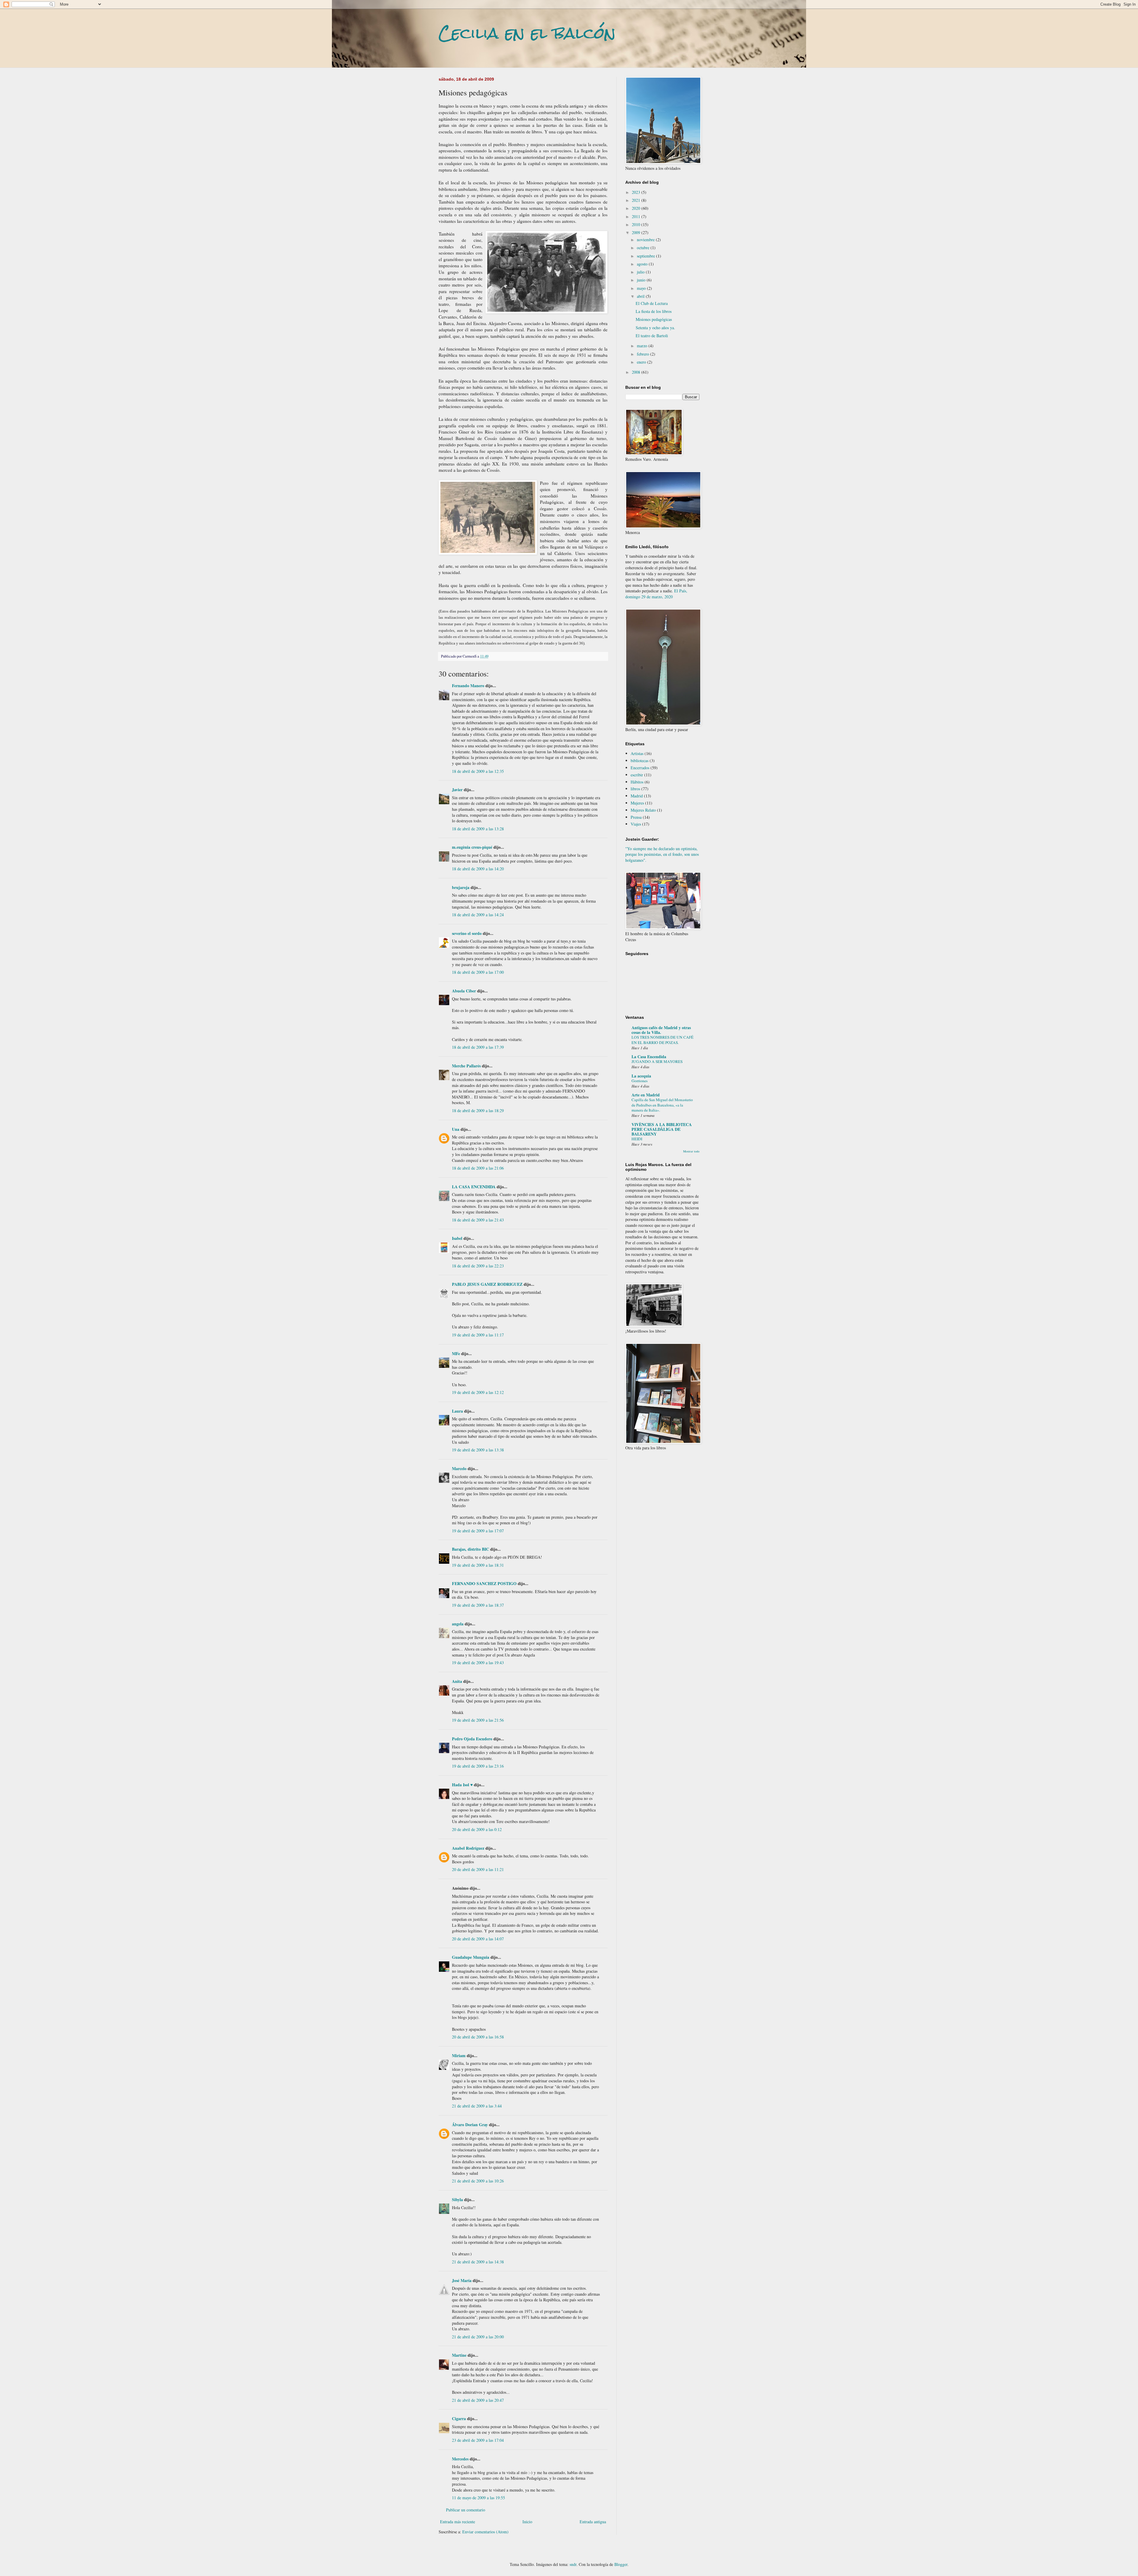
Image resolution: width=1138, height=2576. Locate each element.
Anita (457, 1681)
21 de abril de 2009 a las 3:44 (477, 2106)
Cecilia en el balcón (527, 33)
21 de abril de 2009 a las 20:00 (478, 2337)
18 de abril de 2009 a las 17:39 (478, 1047)
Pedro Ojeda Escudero (472, 1739)
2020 (637, 208)
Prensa (636, 817)
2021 (637, 200)
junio (642, 280)
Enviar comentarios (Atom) (485, 2532)
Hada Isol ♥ (462, 1785)
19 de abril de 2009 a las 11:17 (478, 1335)
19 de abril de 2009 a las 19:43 (478, 1663)
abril (641, 296)
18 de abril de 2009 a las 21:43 (478, 1220)
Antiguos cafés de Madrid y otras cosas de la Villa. (661, 1030)
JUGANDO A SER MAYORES (657, 1061)
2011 (637, 216)
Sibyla (457, 2200)
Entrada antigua (593, 2522)
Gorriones (640, 1081)
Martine (459, 2355)
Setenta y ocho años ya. (655, 328)
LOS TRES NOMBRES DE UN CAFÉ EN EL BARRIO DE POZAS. (662, 1040)
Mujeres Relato (643, 810)
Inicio (527, 2522)
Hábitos (637, 782)
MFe (456, 1353)
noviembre (646, 240)
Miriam (459, 2055)
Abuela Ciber (464, 991)
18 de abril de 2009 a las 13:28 (478, 829)
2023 (637, 192)
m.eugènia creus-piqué (472, 847)
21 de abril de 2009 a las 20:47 (478, 2400)
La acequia (641, 1076)
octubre (644, 248)
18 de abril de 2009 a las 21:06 (478, 1168)
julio (641, 272)
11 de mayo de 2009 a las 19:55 (478, 2498)
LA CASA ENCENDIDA (474, 1187)
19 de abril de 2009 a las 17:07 (478, 1531)
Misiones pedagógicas (654, 319)
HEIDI (637, 1139)
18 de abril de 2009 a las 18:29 (478, 1110)
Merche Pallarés (466, 1066)
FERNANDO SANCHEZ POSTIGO (484, 1583)
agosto (643, 264)
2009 (637, 232)
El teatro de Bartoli (652, 336)
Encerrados (640, 768)
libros (635, 789)
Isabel (457, 1238)
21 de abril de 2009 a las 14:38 (478, 2262)
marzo (643, 346)
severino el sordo (467, 933)
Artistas (637, 753)
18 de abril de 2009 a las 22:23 (478, 1266)
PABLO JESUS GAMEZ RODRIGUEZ (487, 1284)
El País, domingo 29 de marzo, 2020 (656, 594)
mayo (642, 288)
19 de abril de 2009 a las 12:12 (478, 1392)
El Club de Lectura (652, 303)
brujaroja (461, 887)
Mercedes (460, 2459)
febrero (644, 354)
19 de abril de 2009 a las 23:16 (478, 1766)
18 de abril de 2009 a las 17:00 (478, 972)
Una (456, 1129)
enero (642, 362)
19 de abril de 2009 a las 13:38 (478, 1450)
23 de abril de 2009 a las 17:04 (478, 2440)
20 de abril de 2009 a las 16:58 (478, 2037)
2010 (637, 224)
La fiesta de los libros (654, 311)
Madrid (637, 796)
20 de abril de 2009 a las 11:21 (478, 1869)
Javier (457, 790)
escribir (637, 775)
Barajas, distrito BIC (470, 1549)
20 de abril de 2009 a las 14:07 (478, 1939)
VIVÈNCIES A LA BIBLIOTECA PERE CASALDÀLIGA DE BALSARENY (662, 1129)
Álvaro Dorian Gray (470, 2125)
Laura (457, 1411)
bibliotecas (640, 761)
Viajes (636, 824)
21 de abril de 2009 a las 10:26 (478, 2181)
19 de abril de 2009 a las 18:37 (478, 1605)
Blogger (621, 2564)
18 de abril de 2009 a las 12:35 (478, 771)
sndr (573, 2564)
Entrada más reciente (458, 2522)
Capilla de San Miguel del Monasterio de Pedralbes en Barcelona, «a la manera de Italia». (662, 1105)
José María (462, 2280)
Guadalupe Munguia (471, 1957)
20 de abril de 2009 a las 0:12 (477, 1829)
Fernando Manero (468, 686)
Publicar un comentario (466, 2510)
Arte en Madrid (646, 1095)
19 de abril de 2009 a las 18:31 (478, 1565)
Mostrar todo (691, 1151)
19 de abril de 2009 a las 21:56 (478, 1720)
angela (458, 1624)
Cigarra (459, 2419)
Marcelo (459, 1468)
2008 (637, 372)
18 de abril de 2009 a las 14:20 (478, 869)
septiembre (646, 256)
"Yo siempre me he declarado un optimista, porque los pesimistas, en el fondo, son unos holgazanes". (662, 854)
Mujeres (637, 803)
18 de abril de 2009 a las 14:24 (478, 915)
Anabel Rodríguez (468, 1848)
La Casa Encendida (649, 1057)
